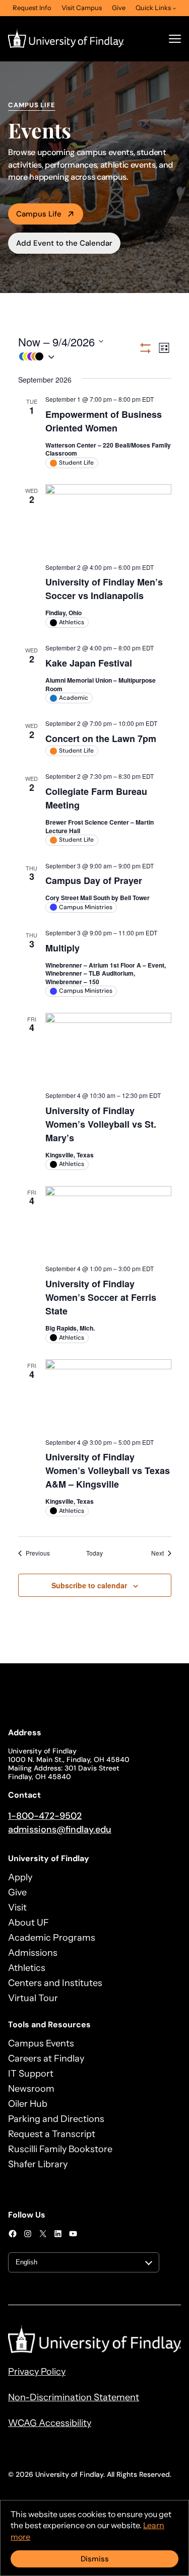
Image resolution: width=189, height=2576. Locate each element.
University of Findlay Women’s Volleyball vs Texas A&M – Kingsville (108, 1470)
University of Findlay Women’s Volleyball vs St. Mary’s (101, 1124)
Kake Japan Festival (89, 663)
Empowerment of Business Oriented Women (104, 421)
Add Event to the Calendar (64, 243)
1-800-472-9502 (45, 1816)
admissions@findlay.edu (60, 1829)
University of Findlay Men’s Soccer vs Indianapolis (104, 589)
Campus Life (39, 214)
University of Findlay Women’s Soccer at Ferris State (101, 1297)
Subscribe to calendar (89, 1585)
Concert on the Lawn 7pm (101, 739)
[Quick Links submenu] (174, 8)
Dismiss (95, 2559)
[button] (78, 357)
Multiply (62, 948)
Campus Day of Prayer (94, 880)
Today (94, 1553)
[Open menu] (175, 39)
